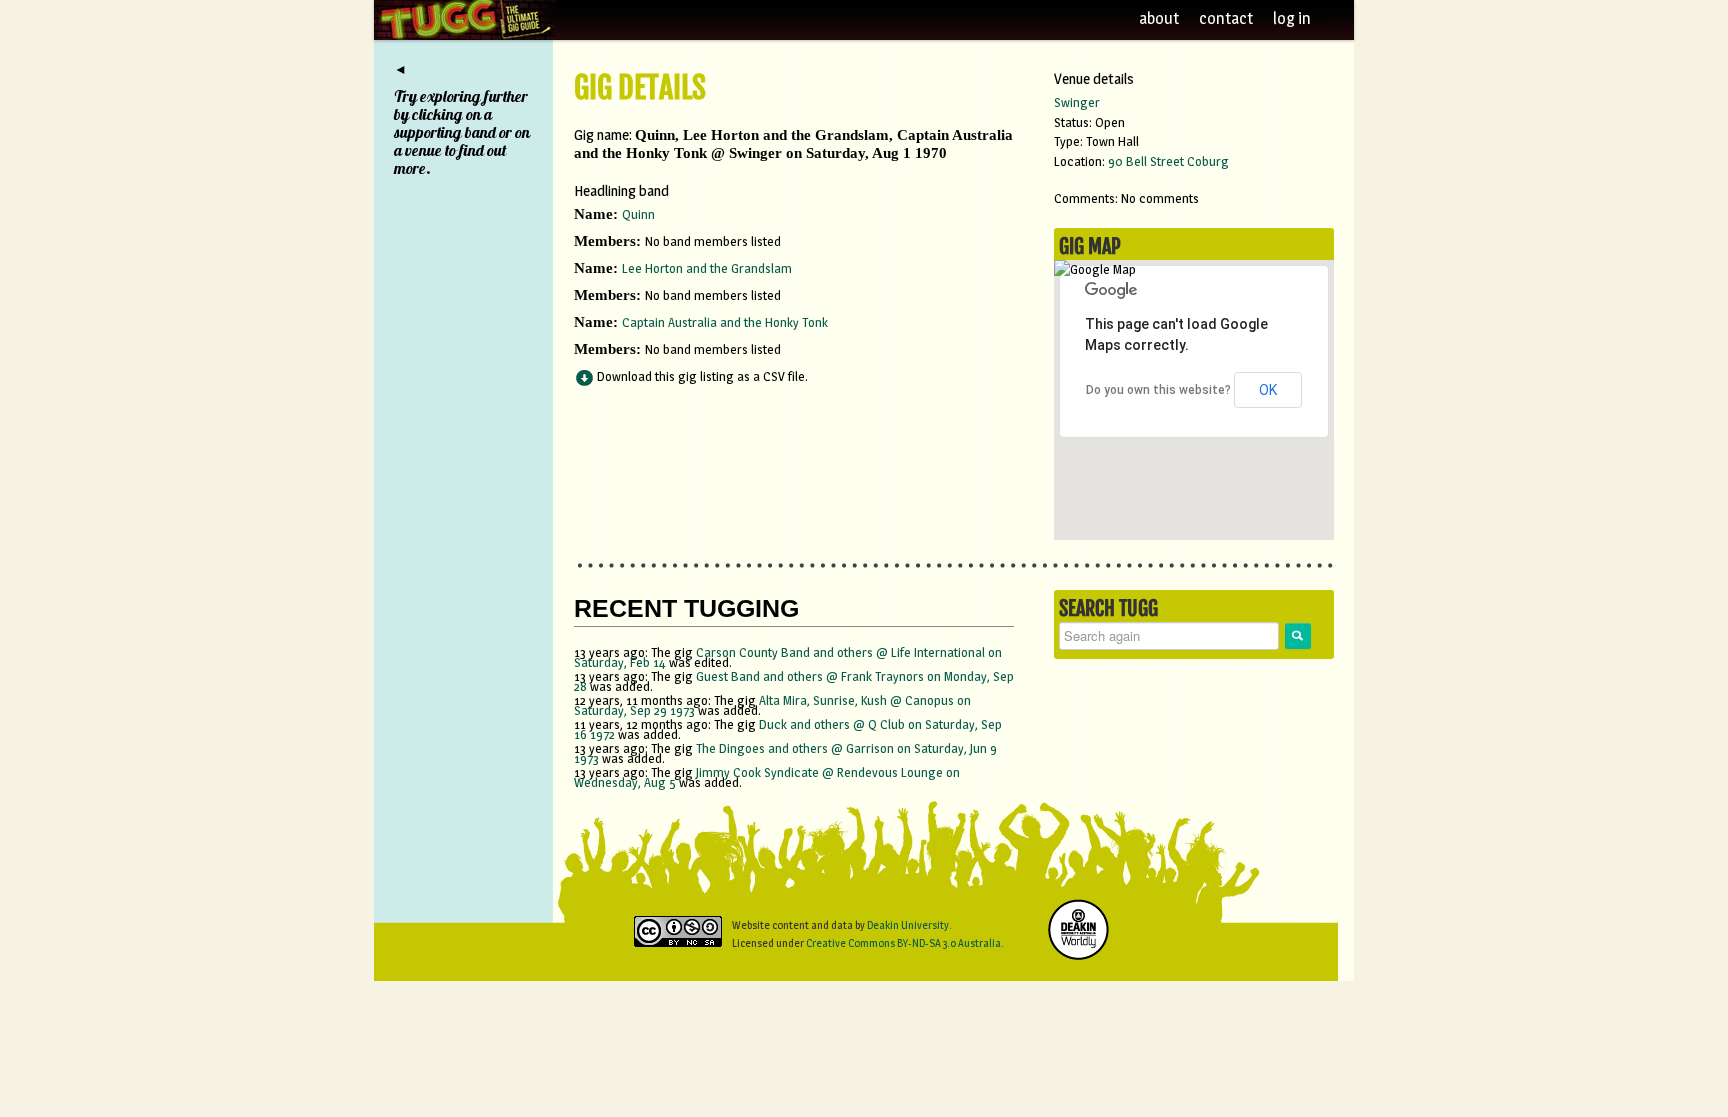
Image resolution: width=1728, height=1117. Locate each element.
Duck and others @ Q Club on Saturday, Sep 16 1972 (788, 729)
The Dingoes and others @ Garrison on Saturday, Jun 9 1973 (785, 753)
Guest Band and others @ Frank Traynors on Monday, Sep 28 (794, 681)
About (1159, 18)
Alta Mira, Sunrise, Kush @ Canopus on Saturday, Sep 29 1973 (772, 705)
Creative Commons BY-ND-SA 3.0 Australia (903, 943)
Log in (1293, 18)
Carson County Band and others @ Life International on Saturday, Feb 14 (788, 657)
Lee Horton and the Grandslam (707, 268)
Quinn (638, 214)
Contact (1226, 18)
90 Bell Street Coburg (1168, 161)
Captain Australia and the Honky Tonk (725, 322)
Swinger (1077, 102)
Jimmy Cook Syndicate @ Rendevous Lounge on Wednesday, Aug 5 (767, 777)
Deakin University (908, 925)
